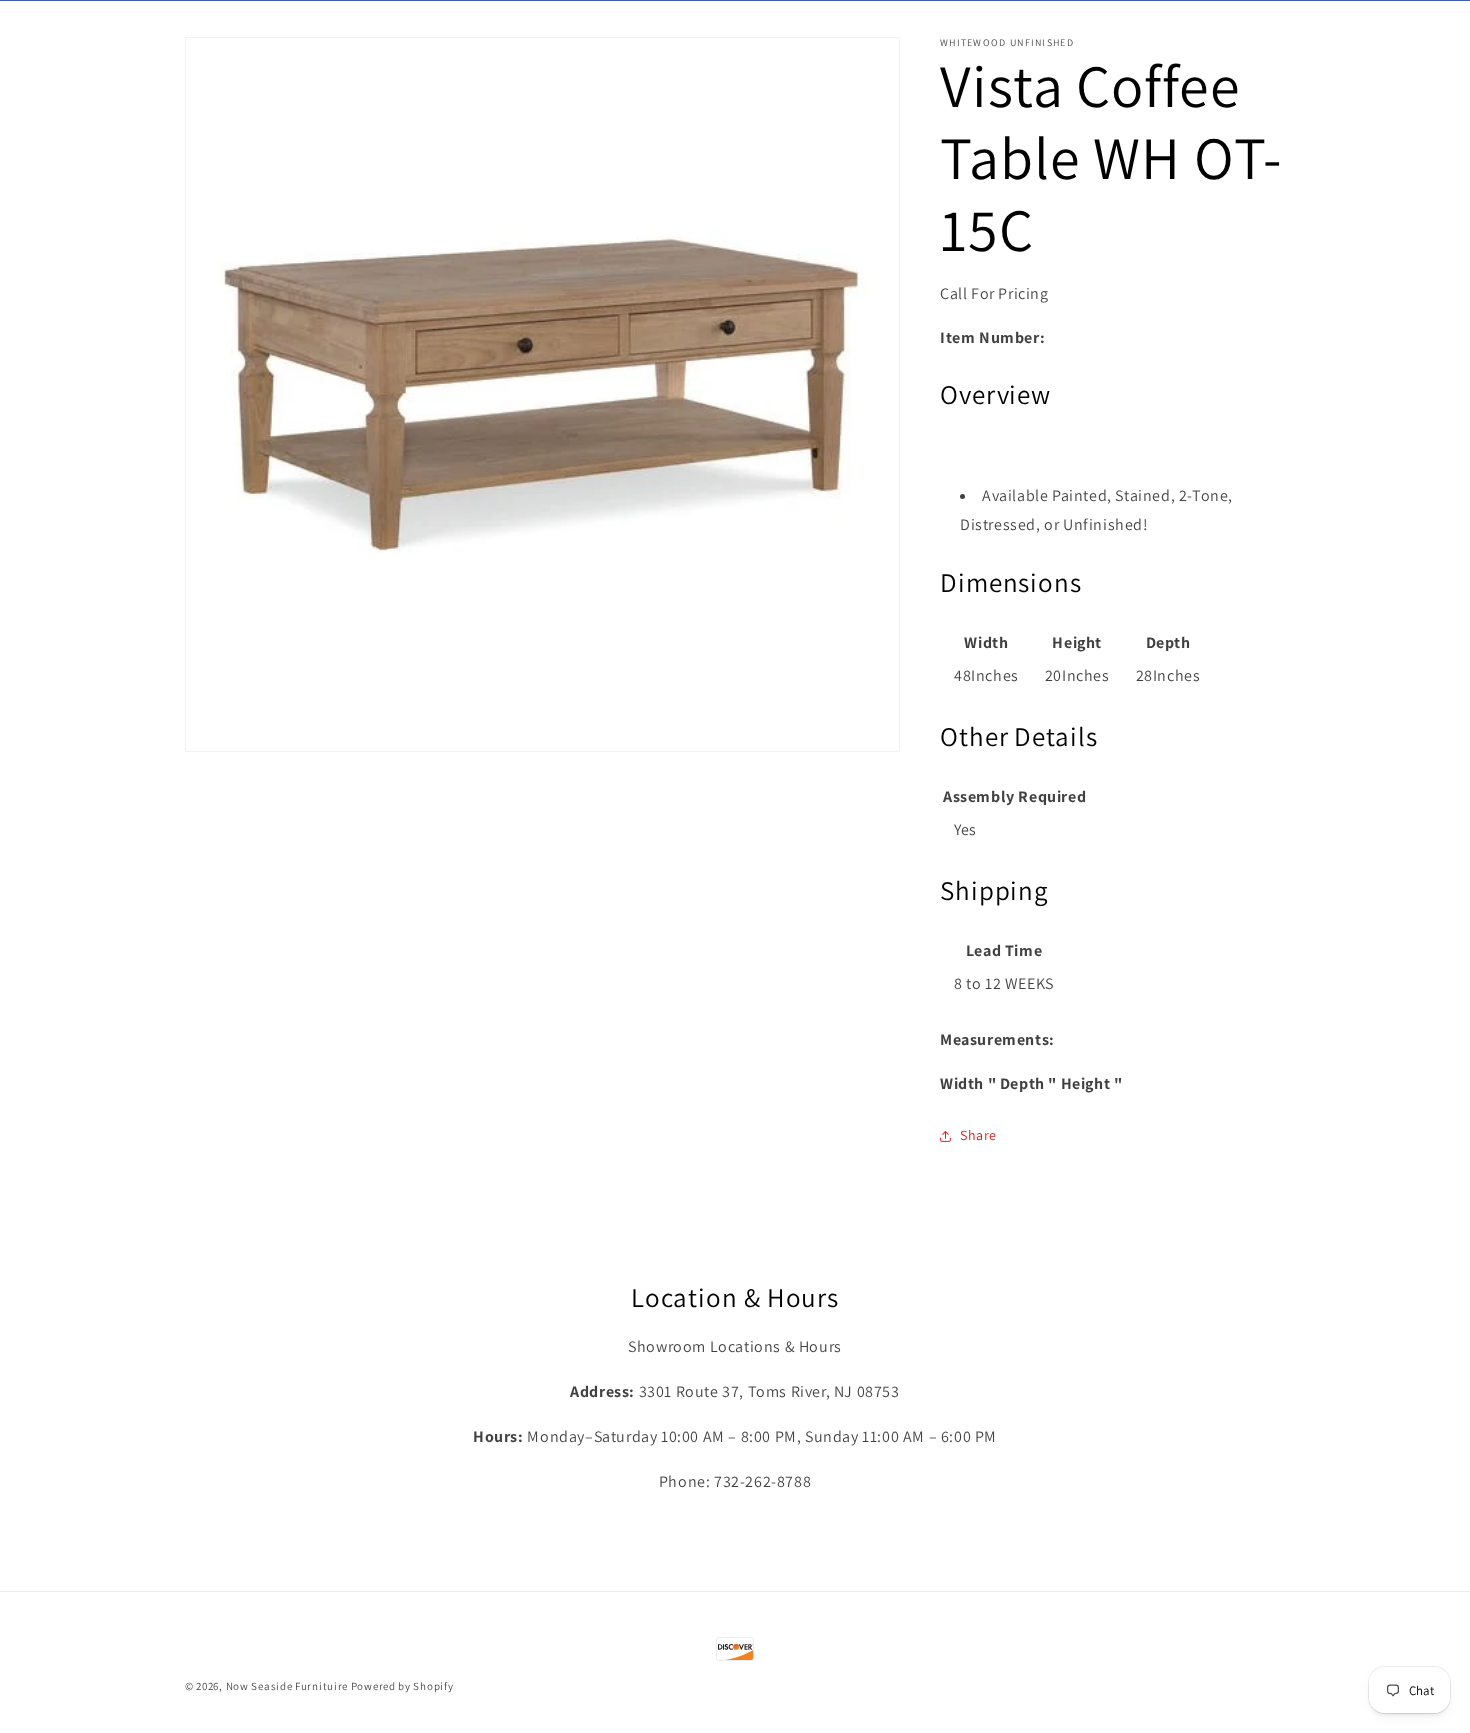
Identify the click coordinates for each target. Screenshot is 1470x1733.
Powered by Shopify (402, 1686)
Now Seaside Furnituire (287, 1686)
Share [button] (978, 1135)
